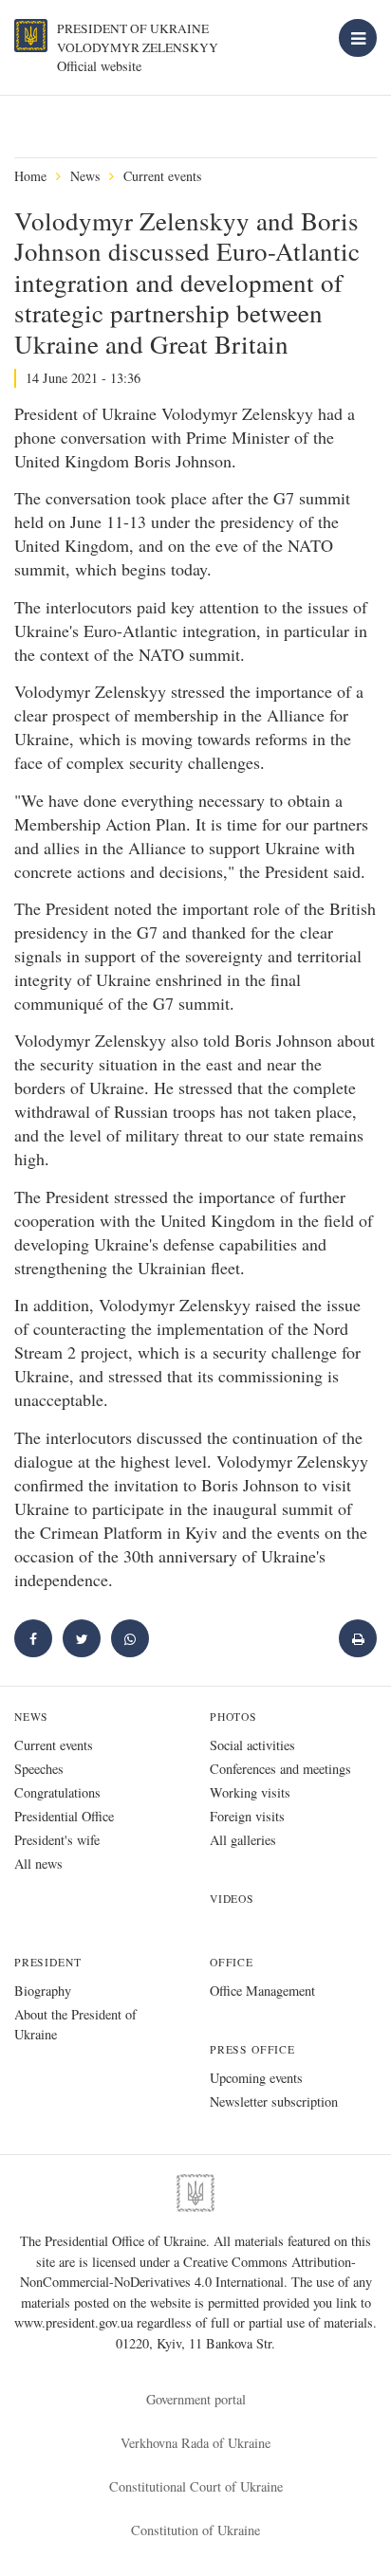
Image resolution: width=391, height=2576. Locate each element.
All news (38, 1863)
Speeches (39, 1769)
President (47, 1962)
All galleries (243, 1840)
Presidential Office (64, 1816)
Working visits (250, 1792)
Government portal (196, 2399)
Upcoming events (256, 2078)
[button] (82, 1638)
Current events (162, 176)
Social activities (252, 1745)
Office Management (262, 1991)
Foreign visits (247, 1816)
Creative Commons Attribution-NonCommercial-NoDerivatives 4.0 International (188, 2272)
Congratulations (57, 1792)
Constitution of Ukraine (195, 2530)
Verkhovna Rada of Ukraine (195, 2443)
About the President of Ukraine (75, 2024)
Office (232, 1962)
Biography (43, 1991)
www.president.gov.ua (75, 2322)
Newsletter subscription (274, 2101)
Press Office (252, 2049)
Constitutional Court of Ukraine (196, 2486)
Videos (232, 1899)
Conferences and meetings (280, 1769)
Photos (233, 1717)
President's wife (57, 1840)
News (85, 176)
